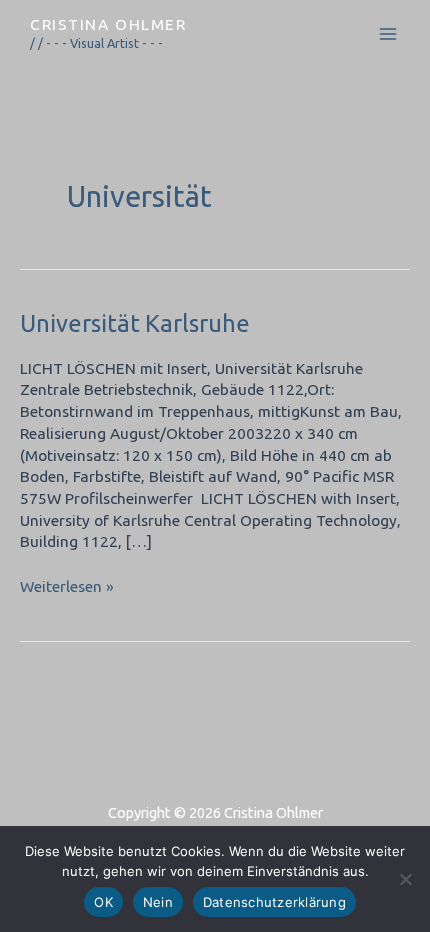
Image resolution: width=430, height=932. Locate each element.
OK (103, 902)
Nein (158, 902)
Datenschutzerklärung (274, 902)
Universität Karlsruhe (135, 323)
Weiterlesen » (67, 585)
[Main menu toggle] (388, 34)
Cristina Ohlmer (108, 24)
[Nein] (405, 879)
